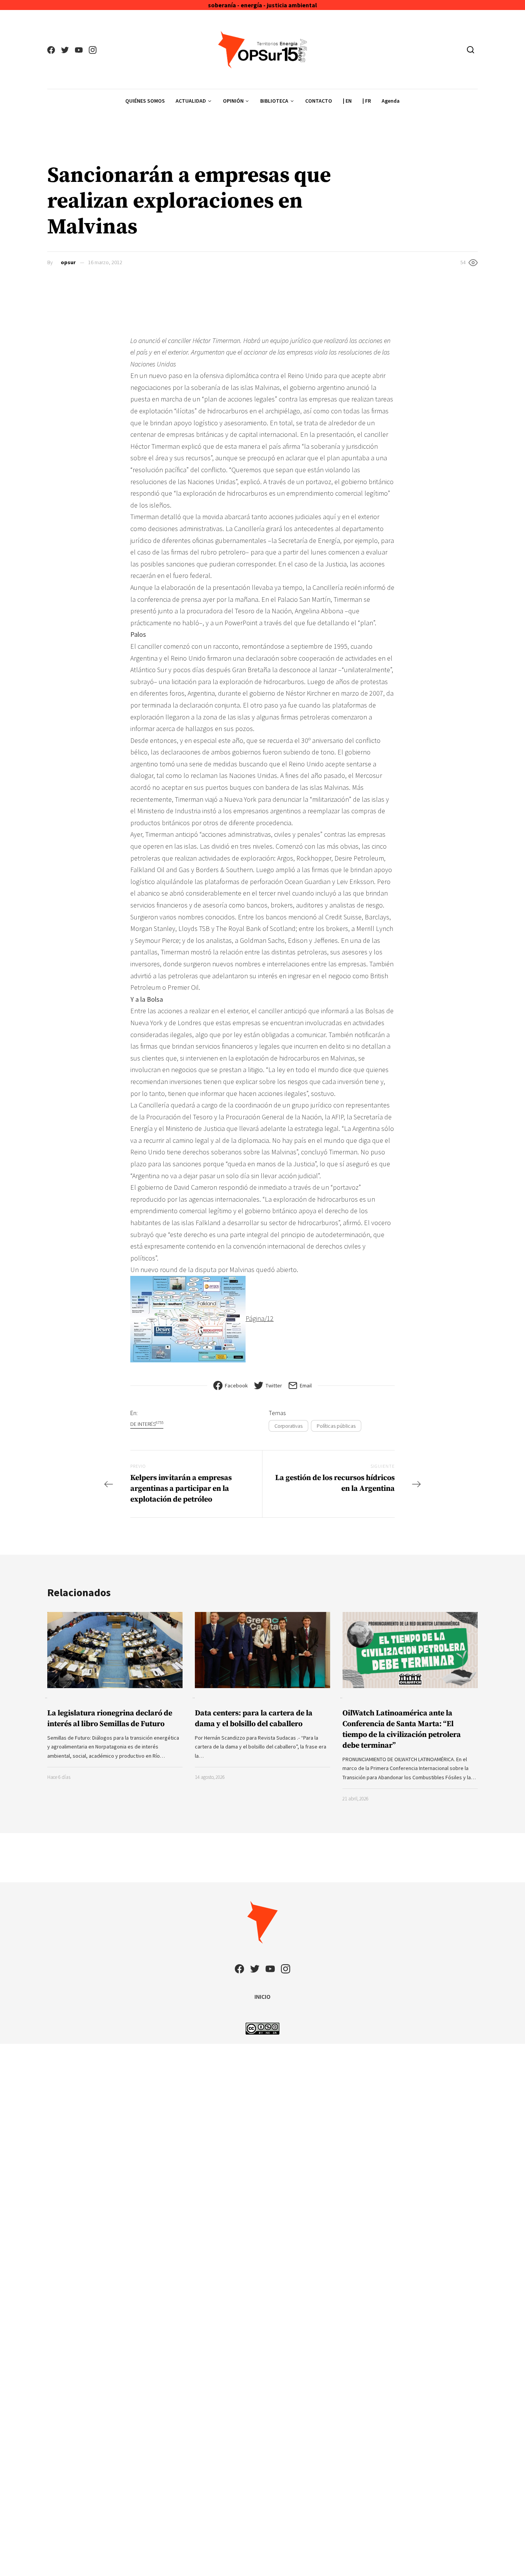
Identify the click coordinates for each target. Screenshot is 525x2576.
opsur (68, 262)
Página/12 (260, 1318)
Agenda (391, 101)
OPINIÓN (233, 101)
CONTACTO (319, 101)
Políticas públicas (336, 1426)
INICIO (262, 1997)
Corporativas (288, 1426)
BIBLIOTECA (274, 101)
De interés (147, 1424)
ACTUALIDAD (191, 101)
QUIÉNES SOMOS (145, 101)
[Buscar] (471, 50)
